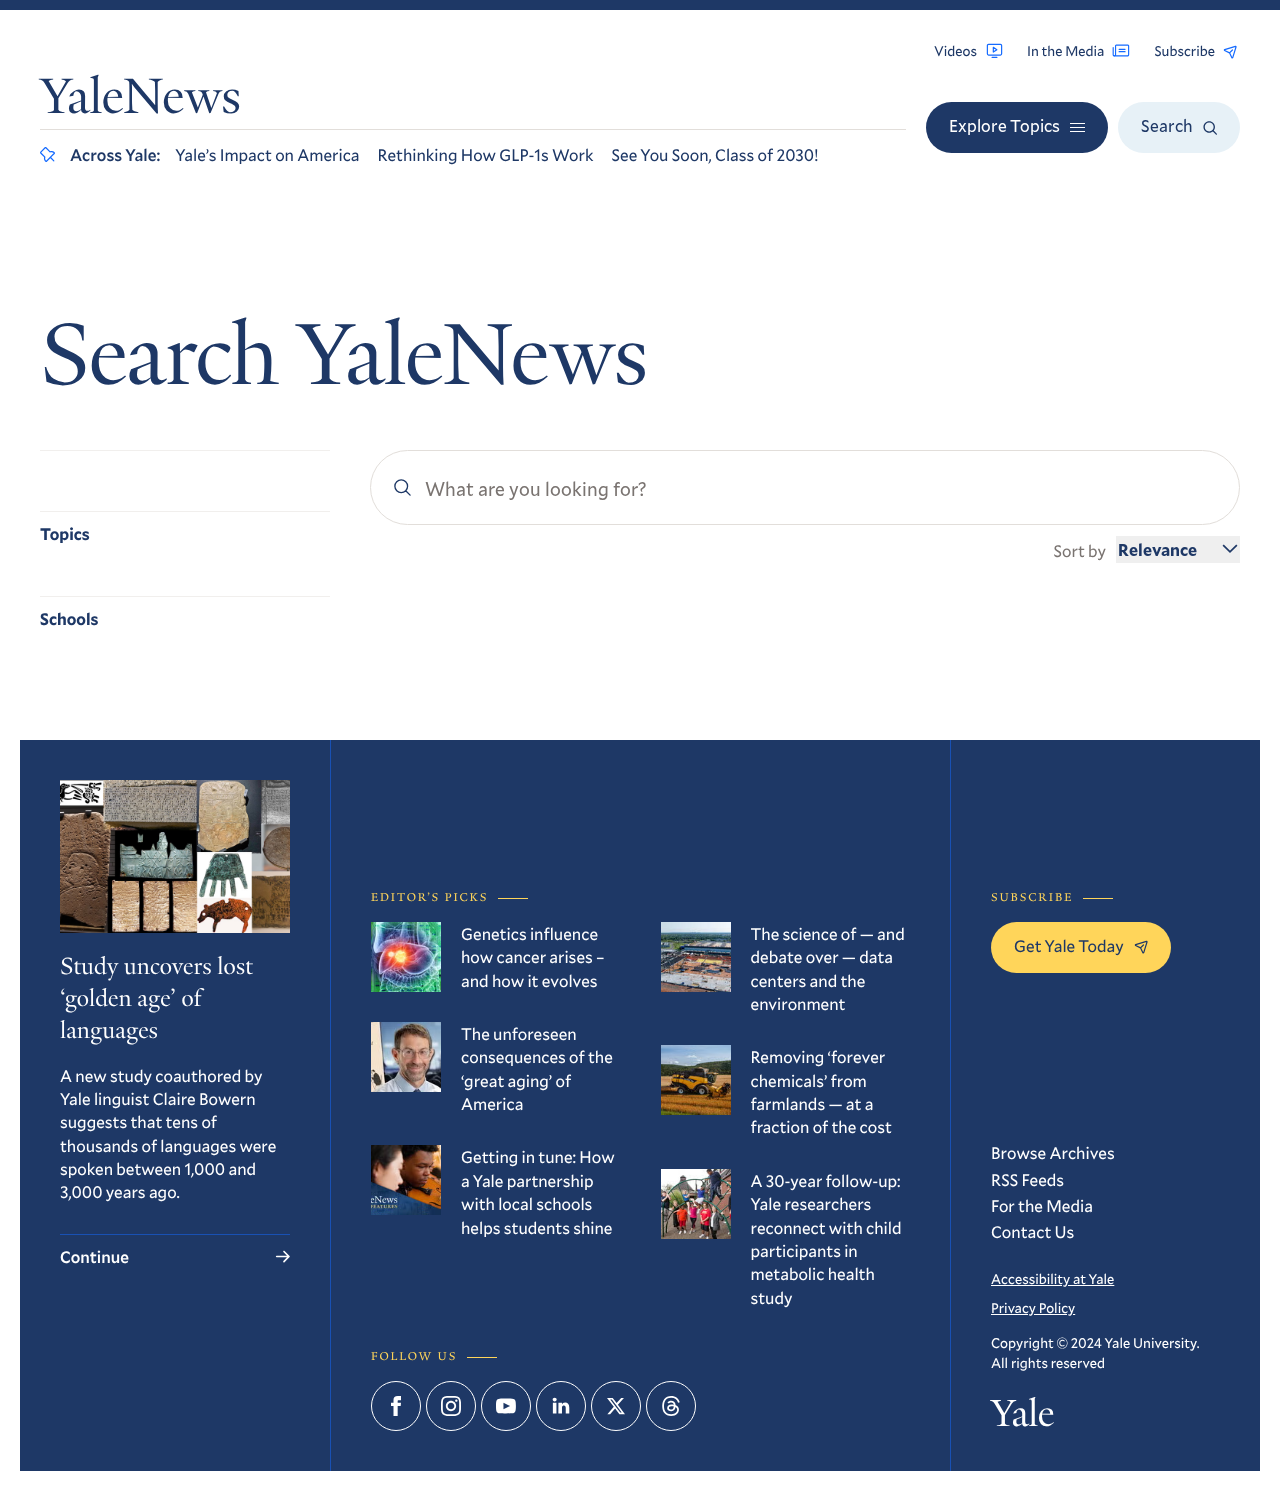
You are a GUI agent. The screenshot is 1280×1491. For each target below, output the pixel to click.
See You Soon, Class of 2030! (714, 154)
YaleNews (140, 101)
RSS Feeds (1027, 1179)
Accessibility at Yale (1052, 1278)
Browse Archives (1053, 1152)
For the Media (1042, 1205)
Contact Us (1032, 1231)
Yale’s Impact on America (267, 154)
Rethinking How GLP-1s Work (486, 154)
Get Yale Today (1069, 945)
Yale (1022, 1418)
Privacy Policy (1033, 1307)
